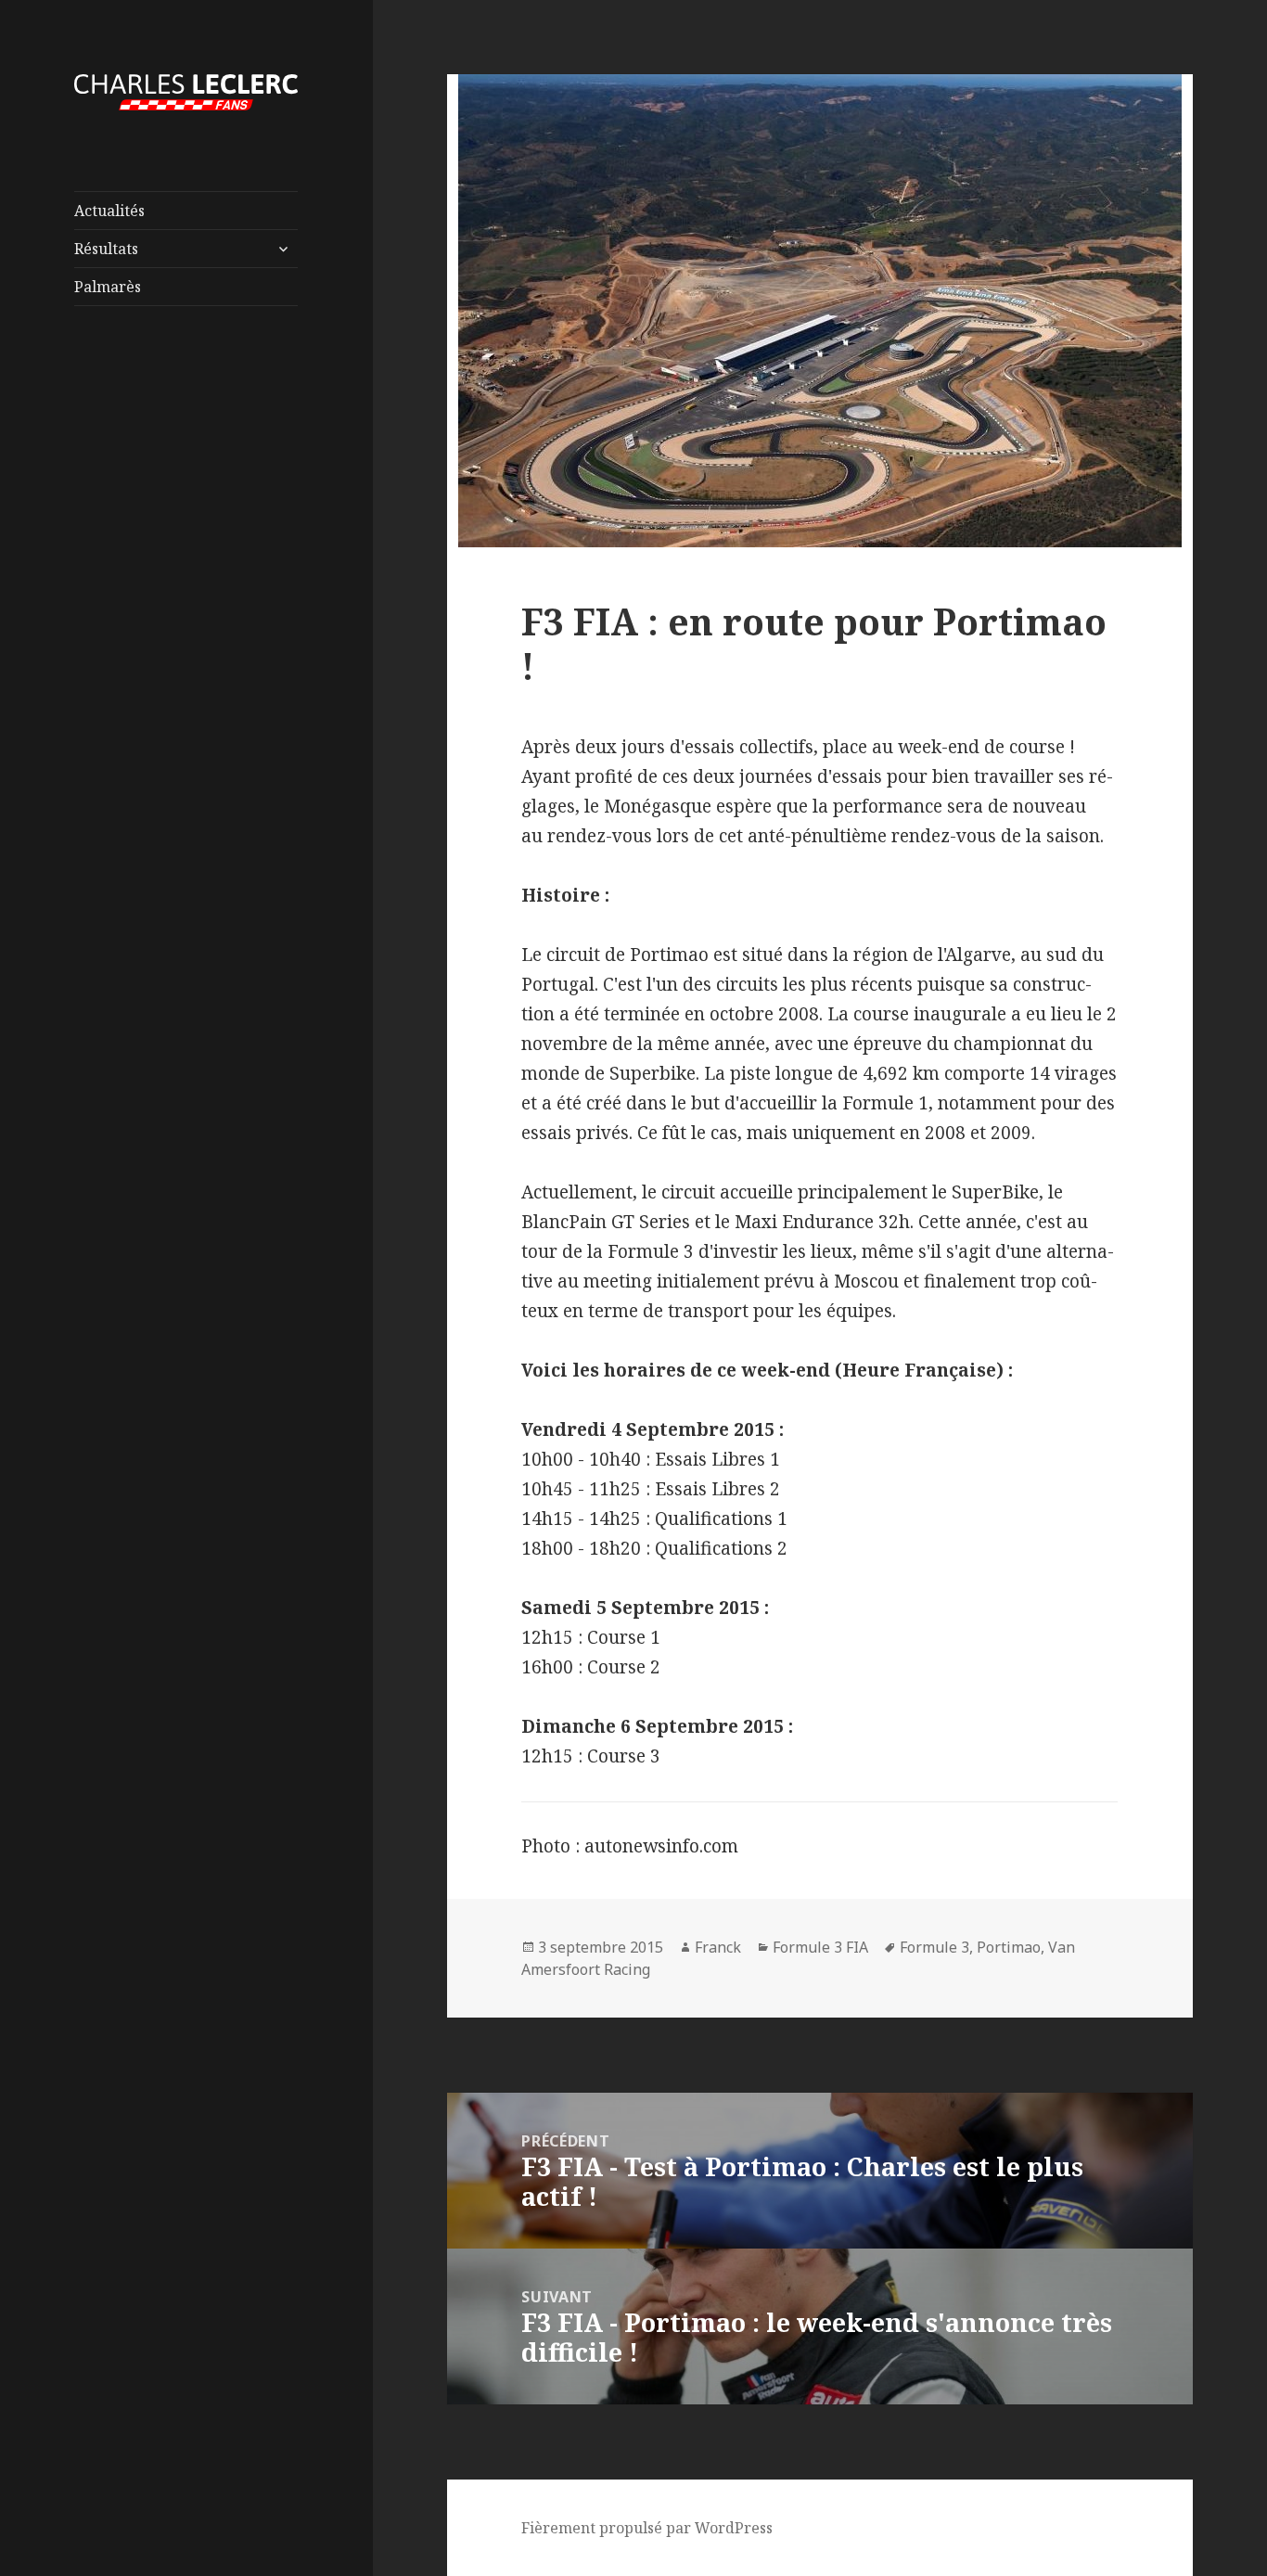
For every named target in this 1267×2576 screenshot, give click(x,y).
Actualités (109, 211)
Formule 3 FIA (820, 1947)
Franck (718, 1947)
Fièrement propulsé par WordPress (647, 2528)
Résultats (106, 249)
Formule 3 (934, 1947)
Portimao (1009, 1947)
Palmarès (108, 287)
